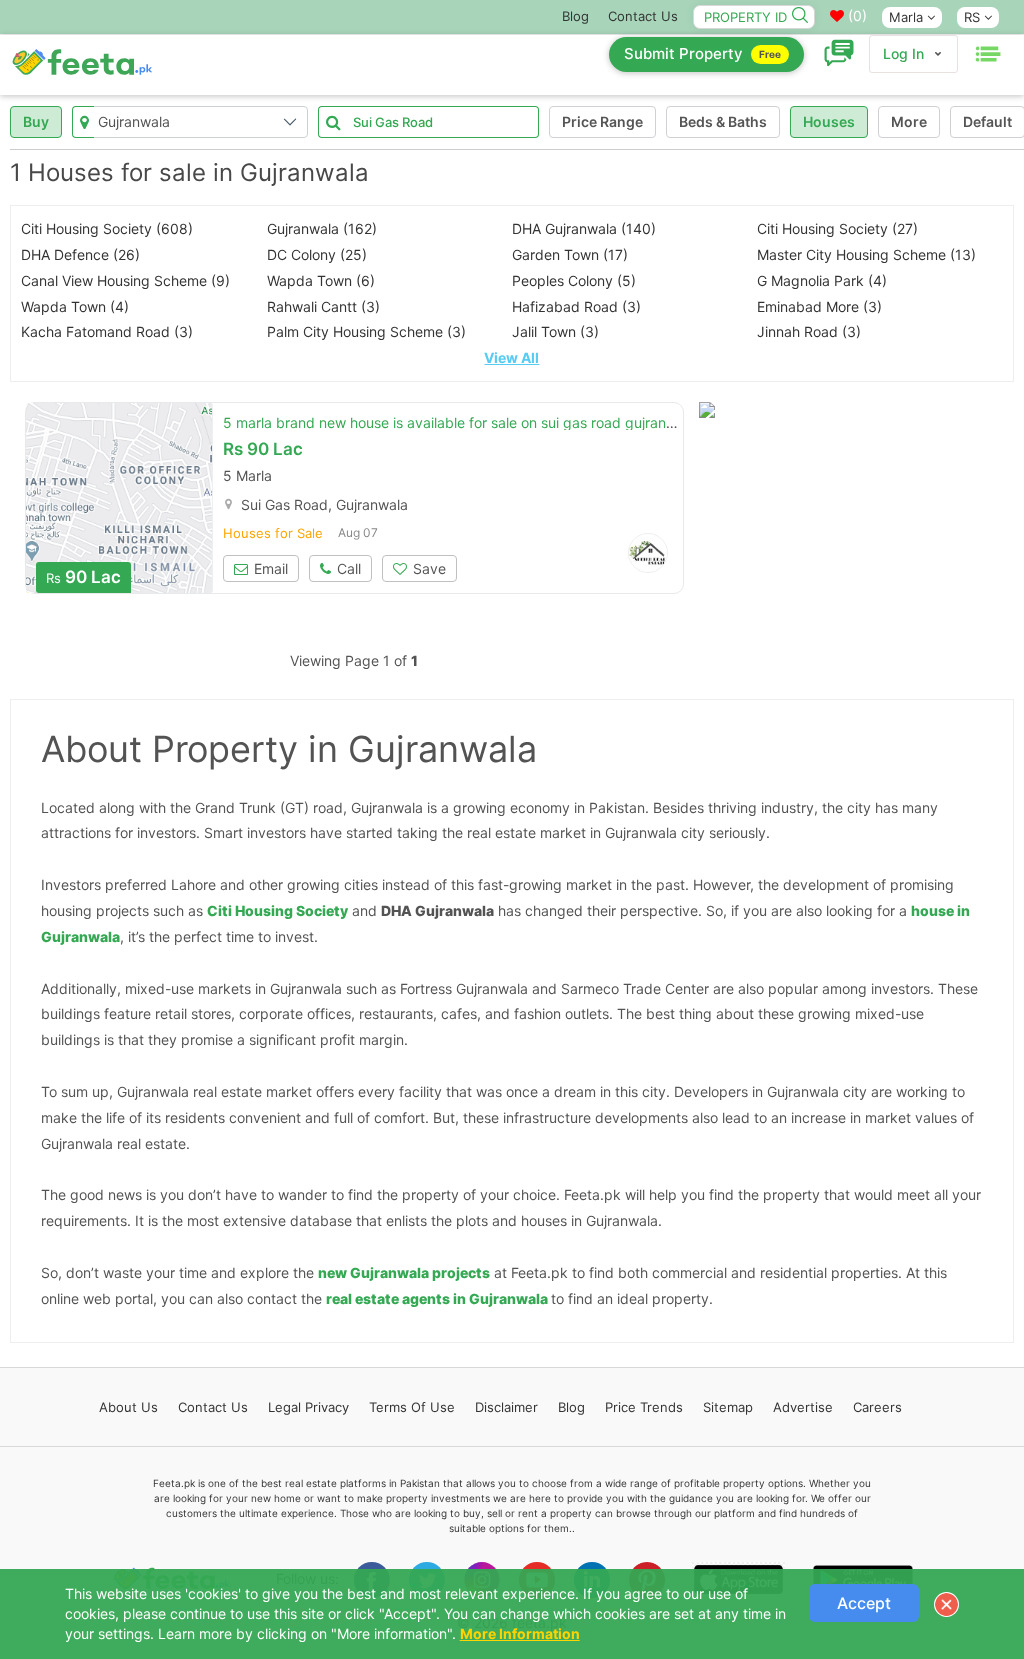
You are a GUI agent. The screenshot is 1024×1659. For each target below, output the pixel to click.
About (128, 1407)
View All (511, 357)
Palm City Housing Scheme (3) (366, 331)
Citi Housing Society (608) (107, 228)
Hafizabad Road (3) (576, 306)
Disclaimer (506, 1407)
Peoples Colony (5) (574, 280)
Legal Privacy (308, 1407)
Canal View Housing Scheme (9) (125, 280)
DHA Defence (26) (80, 254)
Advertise (803, 1407)
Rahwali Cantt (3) (323, 306)
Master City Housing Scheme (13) (866, 254)
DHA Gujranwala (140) (584, 228)
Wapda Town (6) (321, 280)
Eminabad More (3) (819, 306)
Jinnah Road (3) (809, 331)
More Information (520, 1633)
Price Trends (644, 1407)
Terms (412, 1407)
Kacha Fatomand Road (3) (107, 331)
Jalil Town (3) (555, 331)
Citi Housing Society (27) (837, 228)
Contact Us (643, 16)
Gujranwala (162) (322, 228)
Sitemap (728, 1407)
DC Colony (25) (317, 254)
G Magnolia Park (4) (822, 280)
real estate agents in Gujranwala (437, 1298)
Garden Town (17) (570, 254)
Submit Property (702, 53)
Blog (575, 16)
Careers (877, 1407)
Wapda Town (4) (75, 306)
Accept (864, 1603)
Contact (213, 1407)
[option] (119, 498)
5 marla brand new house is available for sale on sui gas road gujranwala (459, 422)
